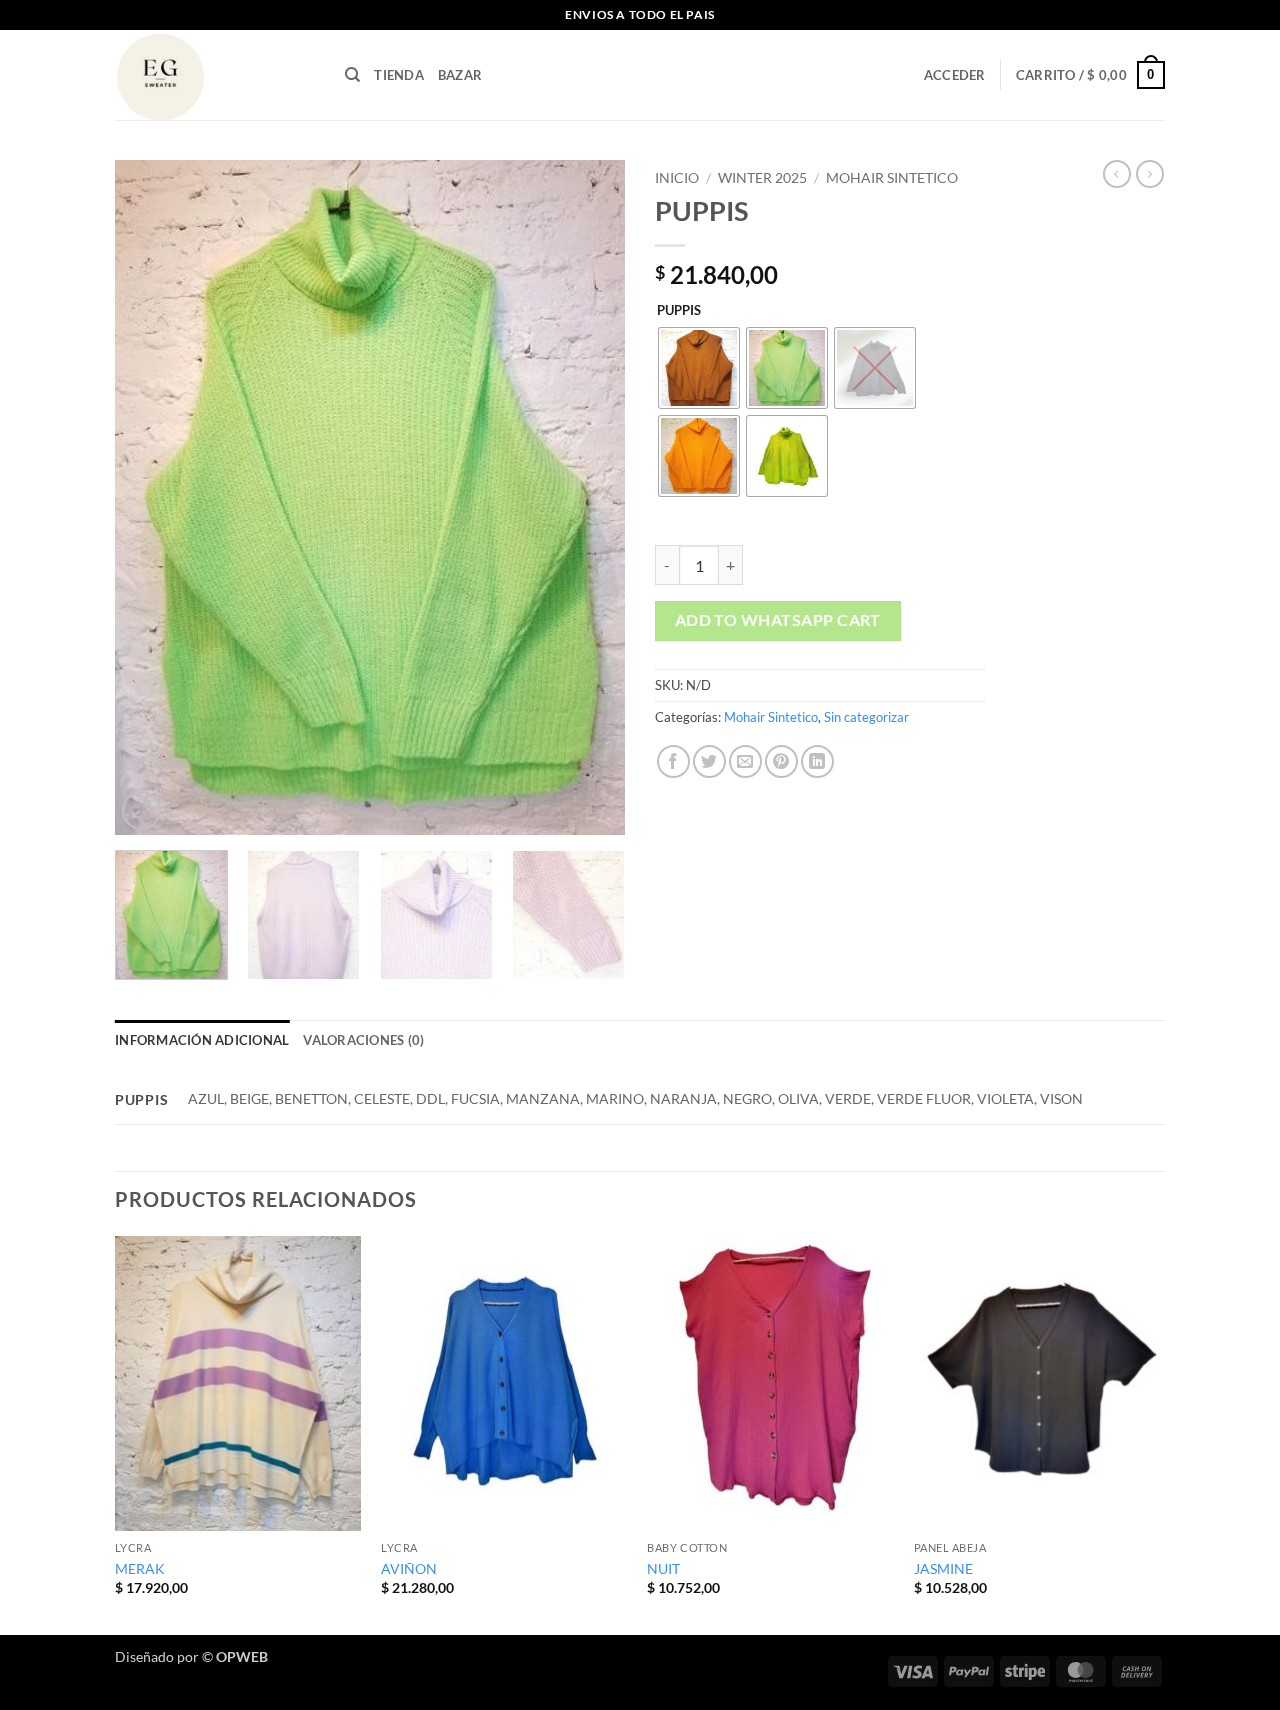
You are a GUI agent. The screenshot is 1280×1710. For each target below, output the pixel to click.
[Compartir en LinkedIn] (817, 761)
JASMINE (943, 1568)
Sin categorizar (866, 717)
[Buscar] (352, 75)
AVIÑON (409, 1568)
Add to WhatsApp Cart (778, 620)
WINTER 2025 (762, 178)
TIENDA (399, 75)
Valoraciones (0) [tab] (363, 1040)
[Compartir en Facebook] (673, 761)
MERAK (140, 1568)
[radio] (699, 368)
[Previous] (150, 497)
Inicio (677, 178)
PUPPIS (679, 311)
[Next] (590, 497)
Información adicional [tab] (202, 1040)
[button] (955, 75)
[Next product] (1117, 174)
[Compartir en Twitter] (709, 761)
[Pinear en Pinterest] (781, 761)
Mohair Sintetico (892, 178)
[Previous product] (1150, 174)
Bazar (460, 75)
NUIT (663, 1568)
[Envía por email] (745, 761)
